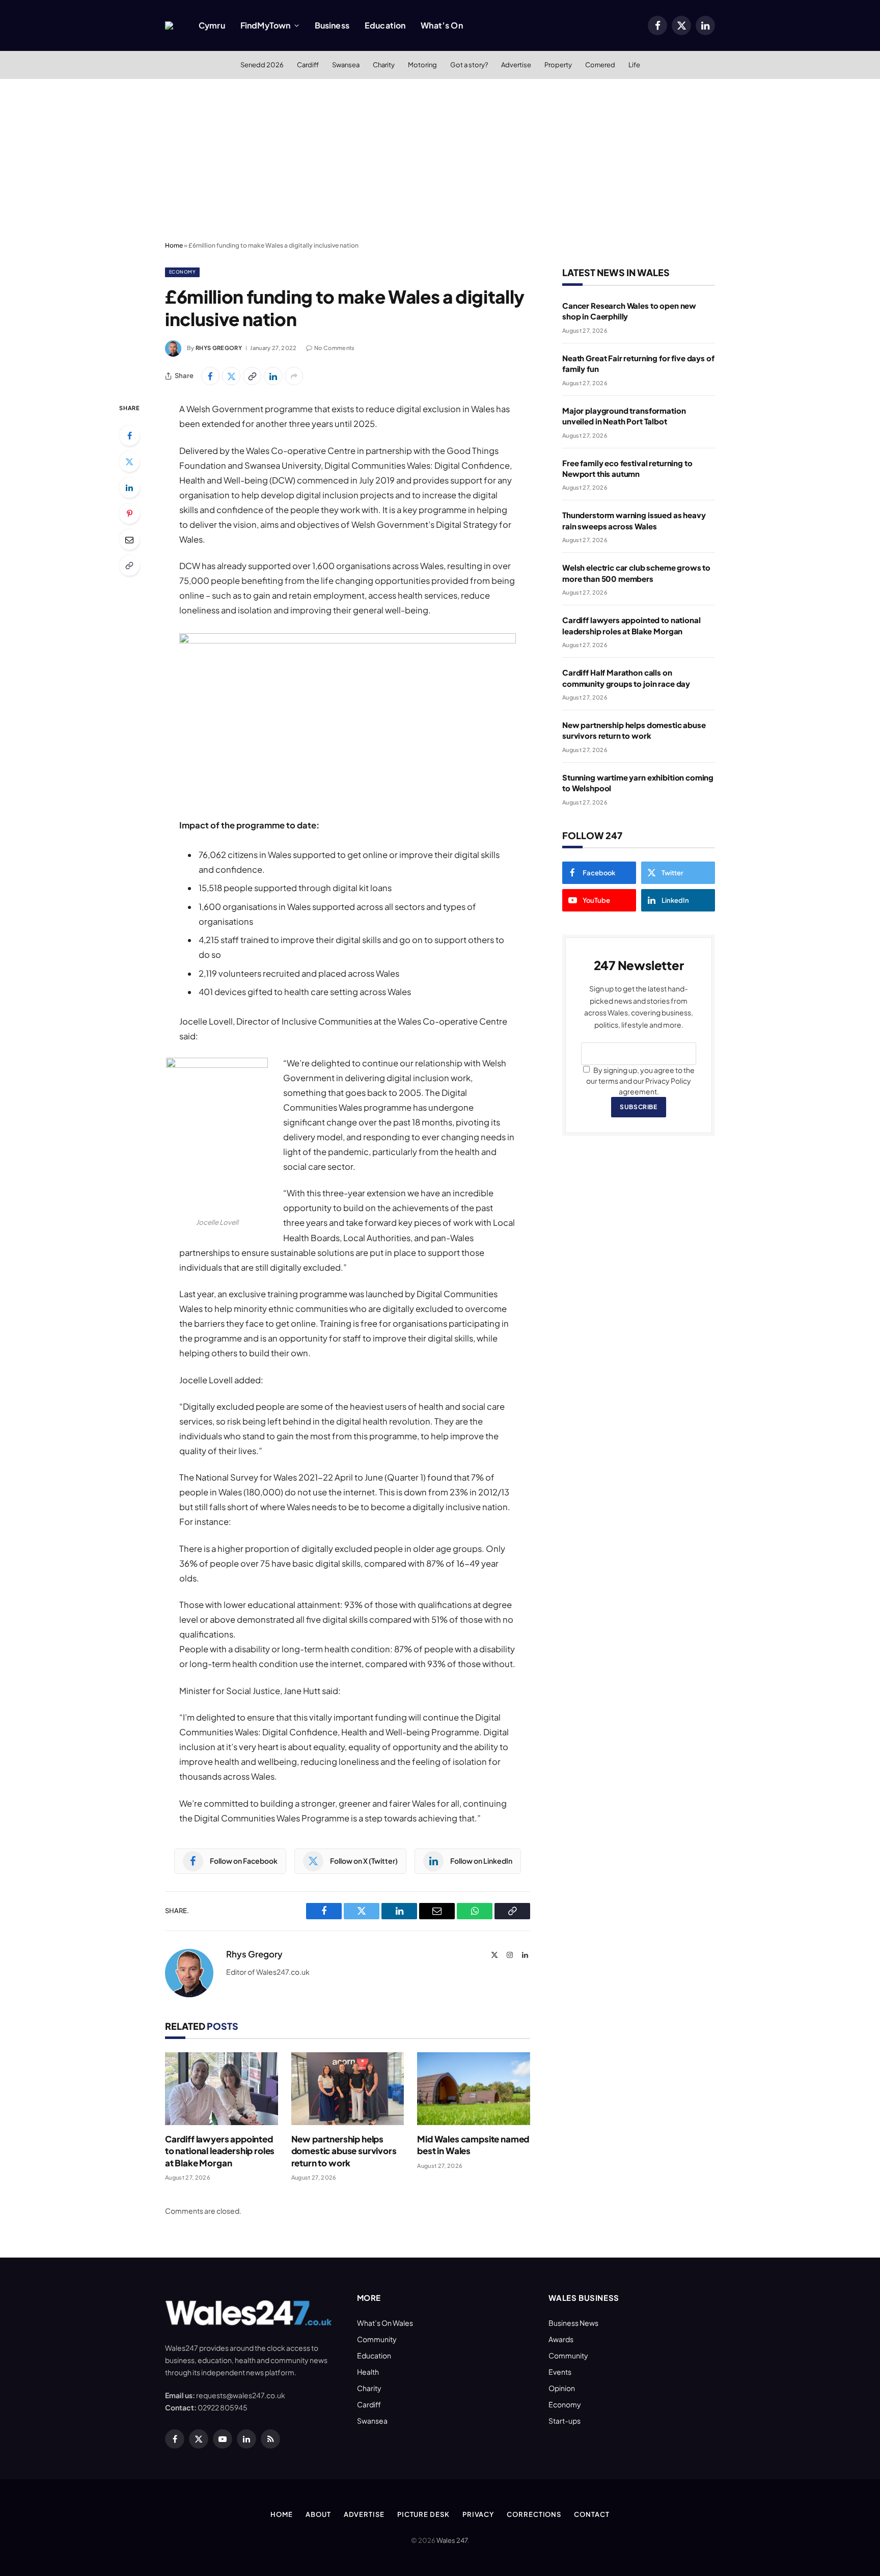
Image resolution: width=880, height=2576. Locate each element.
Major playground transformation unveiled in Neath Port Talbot (624, 416)
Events (560, 2372)
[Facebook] (129, 436)
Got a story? (469, 65)
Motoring (422, 65)
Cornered (600, 65)
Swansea (346, 65)
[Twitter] (129, 462)
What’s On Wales (385, 2323)
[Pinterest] (129, 514)
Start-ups (565, 2421)
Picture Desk (423, 2514)
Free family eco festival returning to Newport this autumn (627, 468)
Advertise (516, 65)
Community (377, 2339)
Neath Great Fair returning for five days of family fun (638, 363)
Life (634, 65)
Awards (561, 2339)
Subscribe (638, 1107)
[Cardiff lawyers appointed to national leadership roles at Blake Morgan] (222, 2089)
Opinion (562, 2388)
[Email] (129, 540)
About (318, 2514)
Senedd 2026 (262, 65)
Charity (384, 65)
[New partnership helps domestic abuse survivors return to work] (348, 2089)
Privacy (478, 2514)
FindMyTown (266, 25)
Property (558, 65)
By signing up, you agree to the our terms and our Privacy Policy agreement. (640, 1081)
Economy (182, 272)
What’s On (442, 25)
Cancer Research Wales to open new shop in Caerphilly (629, 311)
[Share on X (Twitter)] (231, 376)
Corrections (534, 2514)
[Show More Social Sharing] (294, 376)
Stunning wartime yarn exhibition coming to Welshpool (638, 783)
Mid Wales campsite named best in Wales (473, 2145)
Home (174, 245)
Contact (592, 2514)
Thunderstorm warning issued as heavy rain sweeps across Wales (634, 520)
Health (368, 2372)
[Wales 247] (169, 25)
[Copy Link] (252, 376)
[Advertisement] (440, 160)
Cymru (212, 25)
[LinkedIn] (129, 488)
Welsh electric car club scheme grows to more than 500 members (636, 573)
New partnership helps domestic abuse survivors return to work (344, 2151)
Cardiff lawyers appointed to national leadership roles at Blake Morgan (220, 2151)
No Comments (335, 348)
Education (385, 25)
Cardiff (308, 65)
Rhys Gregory (219, 348)
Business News (573, 2323)
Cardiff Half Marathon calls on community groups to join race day (626, 678)
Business (332, 25)
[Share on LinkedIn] (273, 376)
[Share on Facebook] (210, 376)
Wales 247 (452, 2540)
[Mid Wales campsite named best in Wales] (474, 2089)
